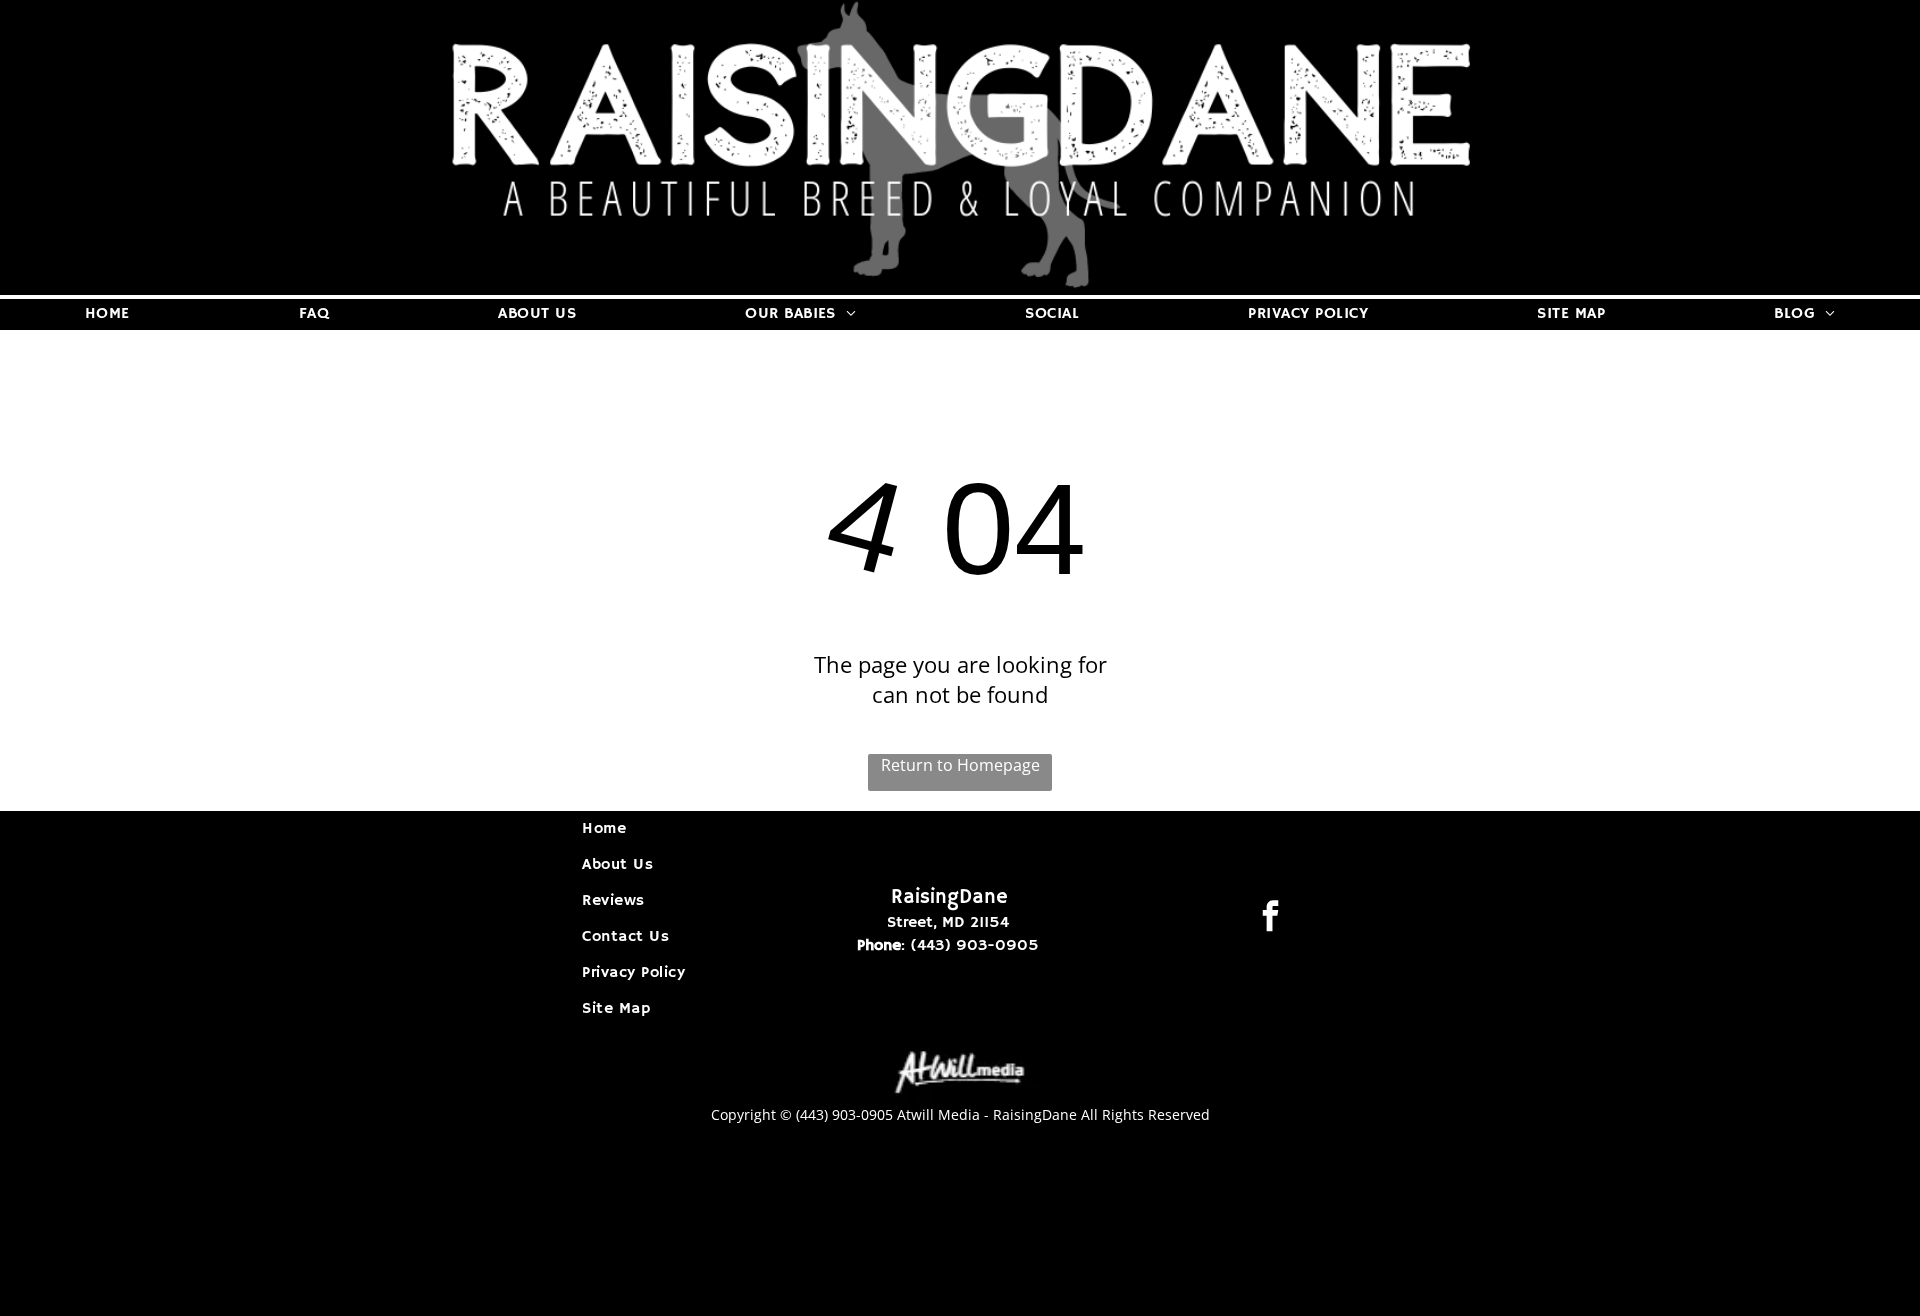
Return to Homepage (960, 765)
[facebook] (1270, 918)
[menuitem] (107, 314)
